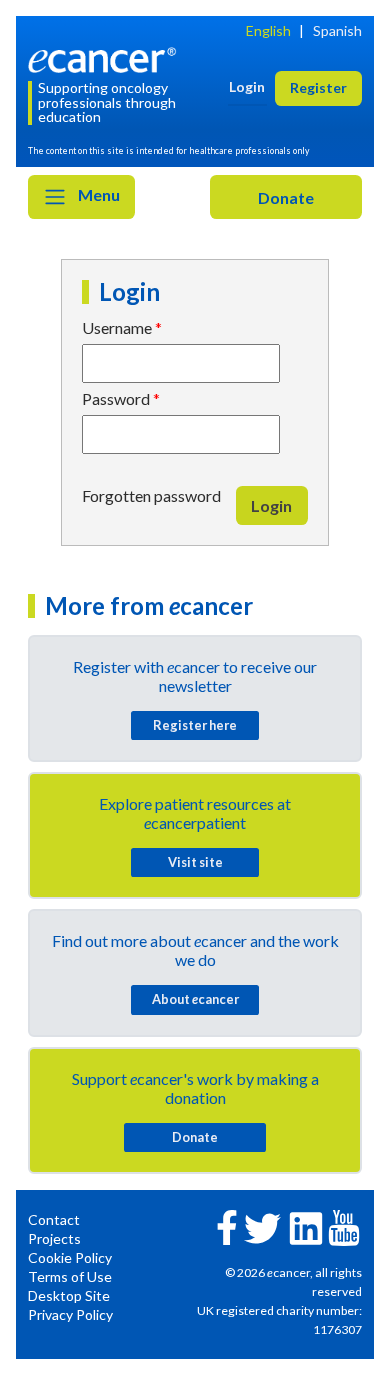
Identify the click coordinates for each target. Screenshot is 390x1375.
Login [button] (247, 86)
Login (271, 505)
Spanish (337, 30)
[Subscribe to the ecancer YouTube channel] (344, 1225)
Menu (97, 194)
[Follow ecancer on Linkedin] (306, 1226)
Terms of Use (70, 1276)
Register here (195, 725)
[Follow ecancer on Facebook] (227, 1225)
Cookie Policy (70, 1257)
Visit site (195, 862)
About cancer (195, 999)
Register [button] (318, 87)
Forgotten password (151, 495)
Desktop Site (69, 1295)
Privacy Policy (70, 1314)
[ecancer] (105, 57)
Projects (54, 1238)
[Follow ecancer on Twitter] (262, 1226)
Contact (54, 1219)
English (268, 30)
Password (116, 398)
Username (117, 327)
